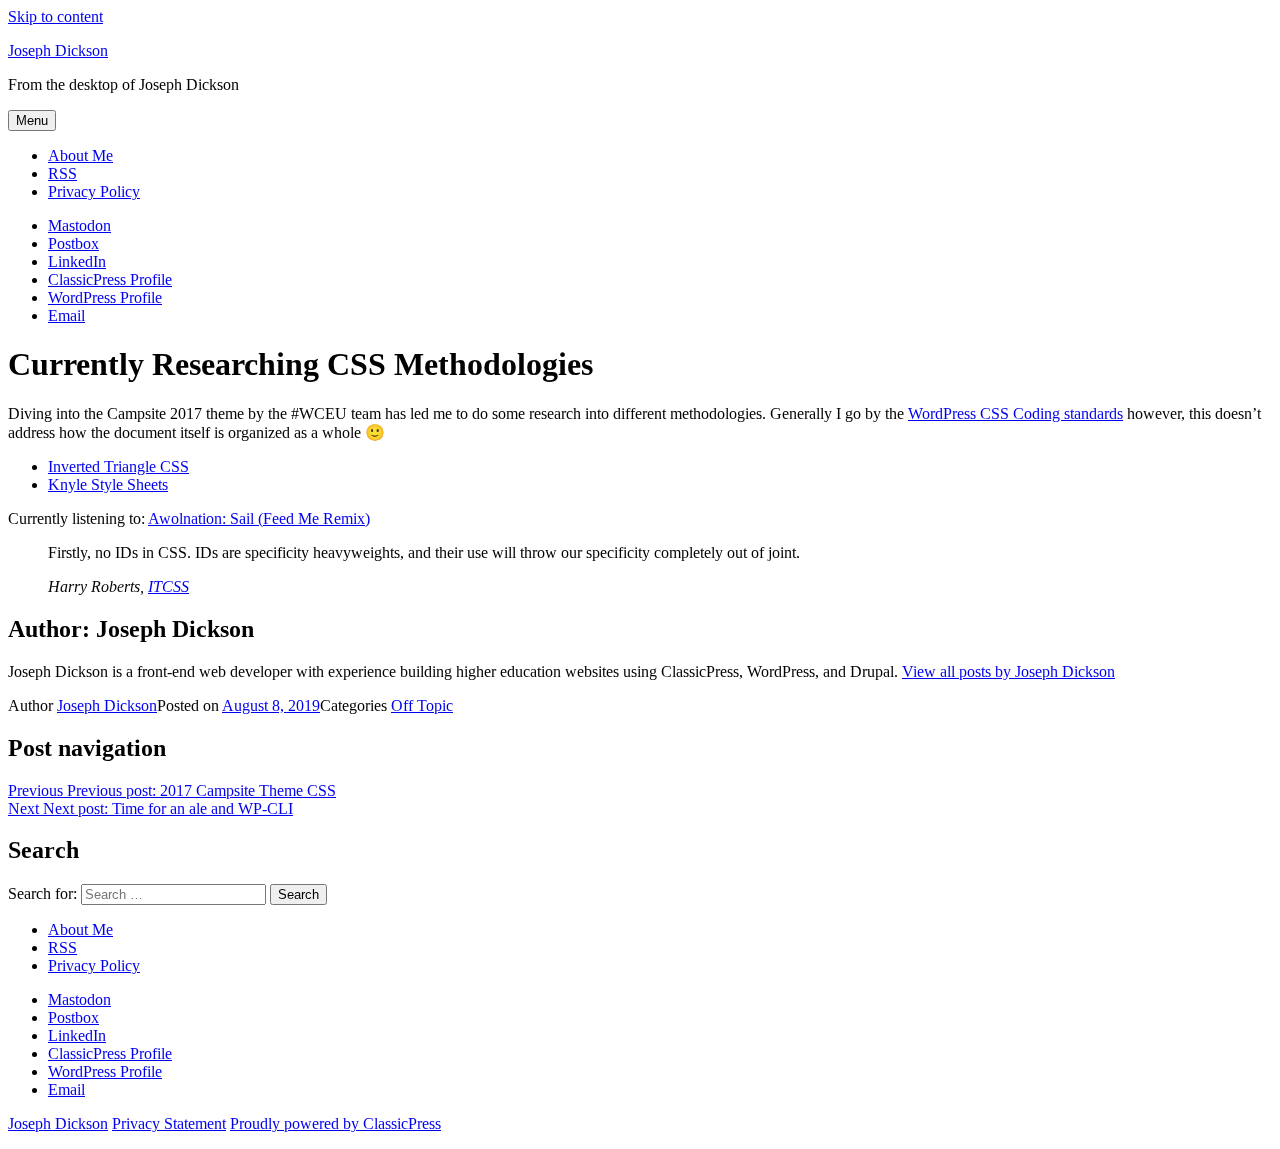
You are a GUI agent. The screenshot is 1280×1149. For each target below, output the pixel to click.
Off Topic (422, 705)
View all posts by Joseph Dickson (1008, 671)
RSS (62, 173)
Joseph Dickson (58, 50)
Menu (32, 120)
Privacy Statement (169, 1123)
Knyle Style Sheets (108, 484)
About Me (80, 155)
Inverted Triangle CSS (118, 466)
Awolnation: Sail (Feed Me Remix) (259, 518)
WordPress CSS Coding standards (1015, 413)
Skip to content (55, 16)
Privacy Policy (94, 191)
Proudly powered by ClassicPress (335, 1123)
